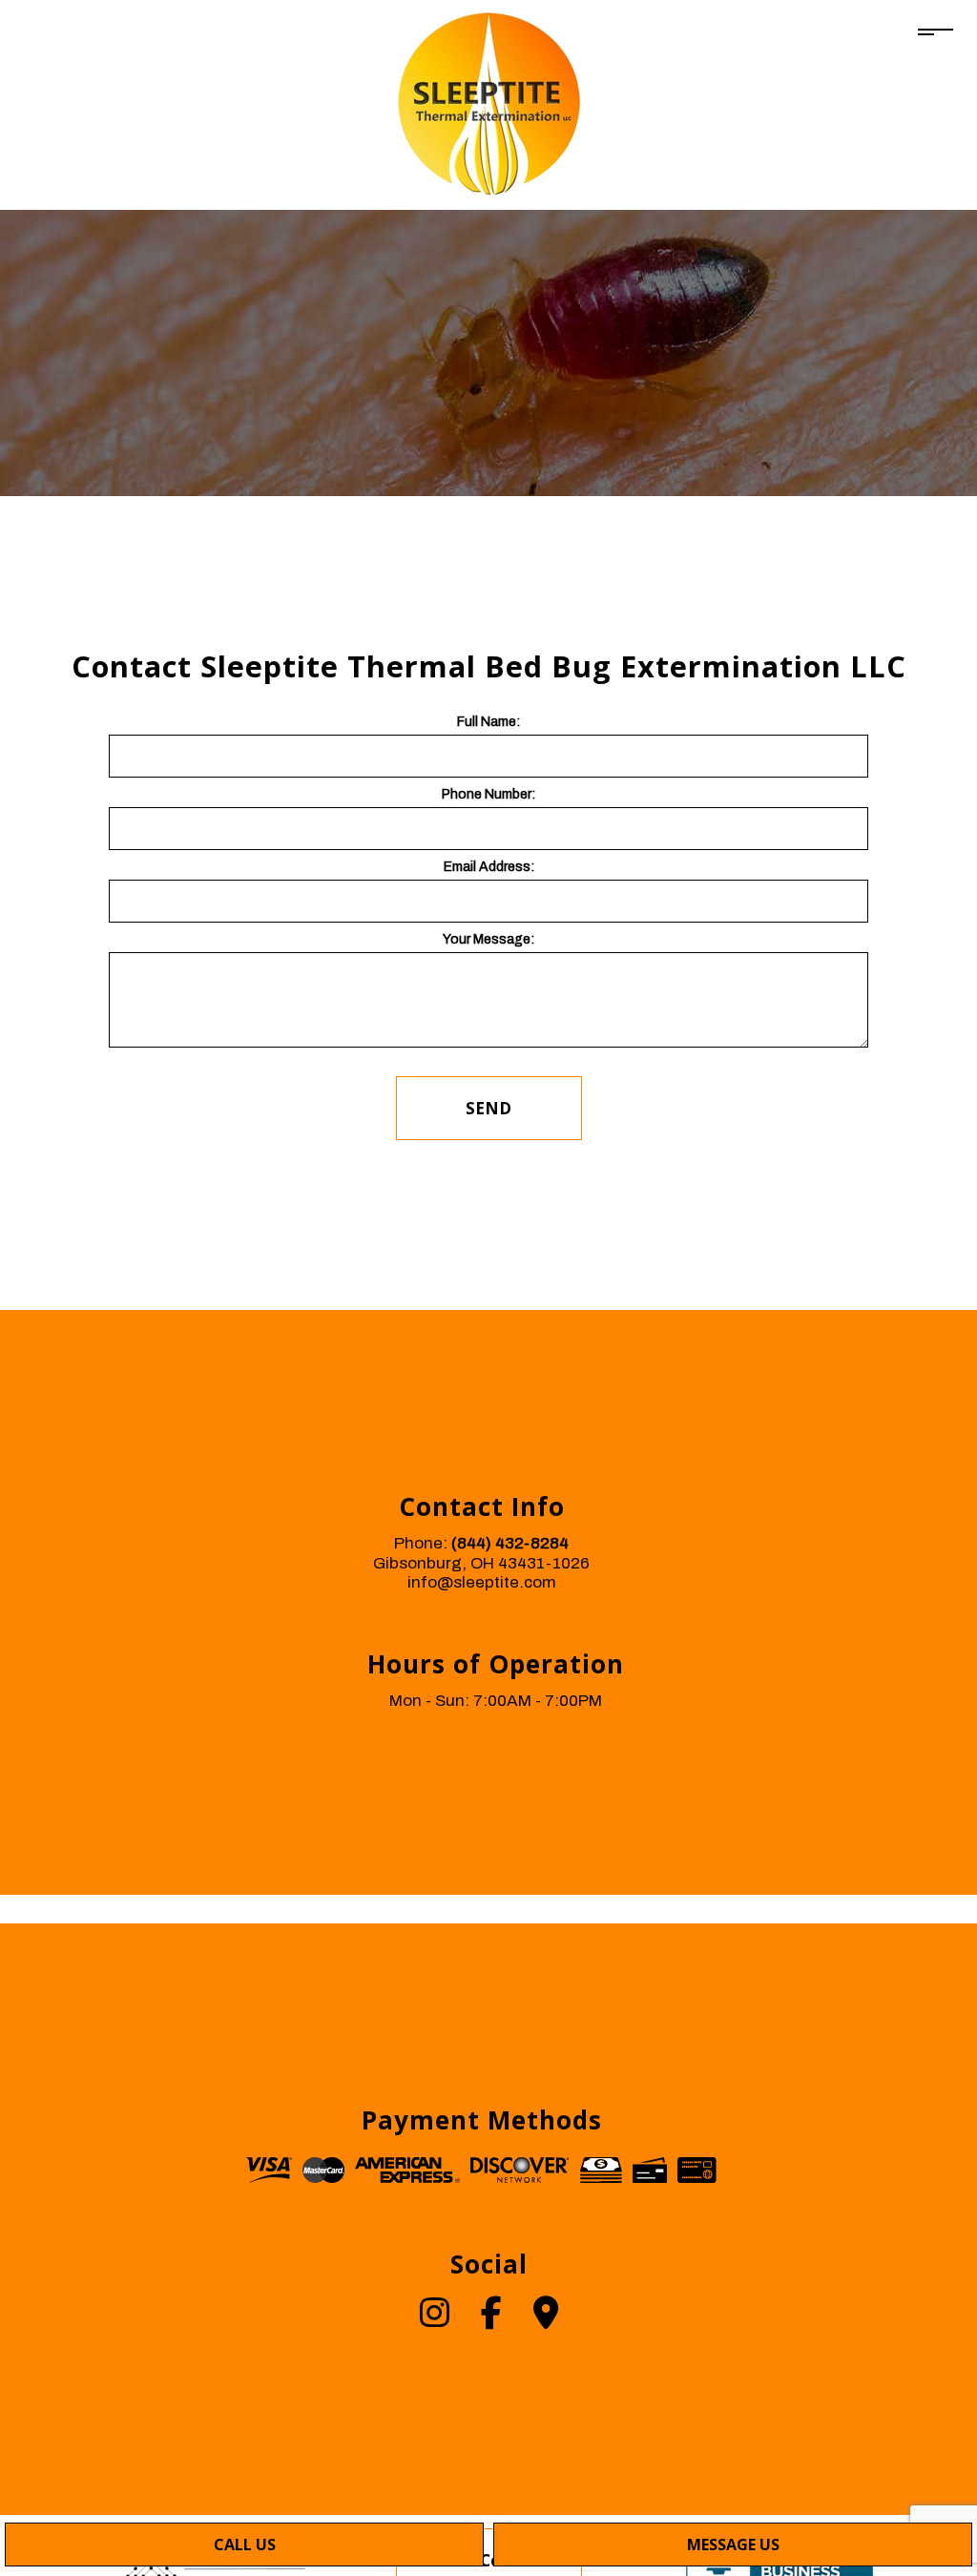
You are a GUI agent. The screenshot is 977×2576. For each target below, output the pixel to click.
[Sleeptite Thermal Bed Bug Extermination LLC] (489, 104)
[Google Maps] (546, 2320)
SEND (488, 1108)
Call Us (245, 2545)
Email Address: (489, 867)
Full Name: (488, 722)
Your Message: (488, 939)
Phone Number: (488, 794)
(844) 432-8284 (510, 1543)
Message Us (733, 2545)
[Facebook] (491, 2320)
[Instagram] (435, 2320)
